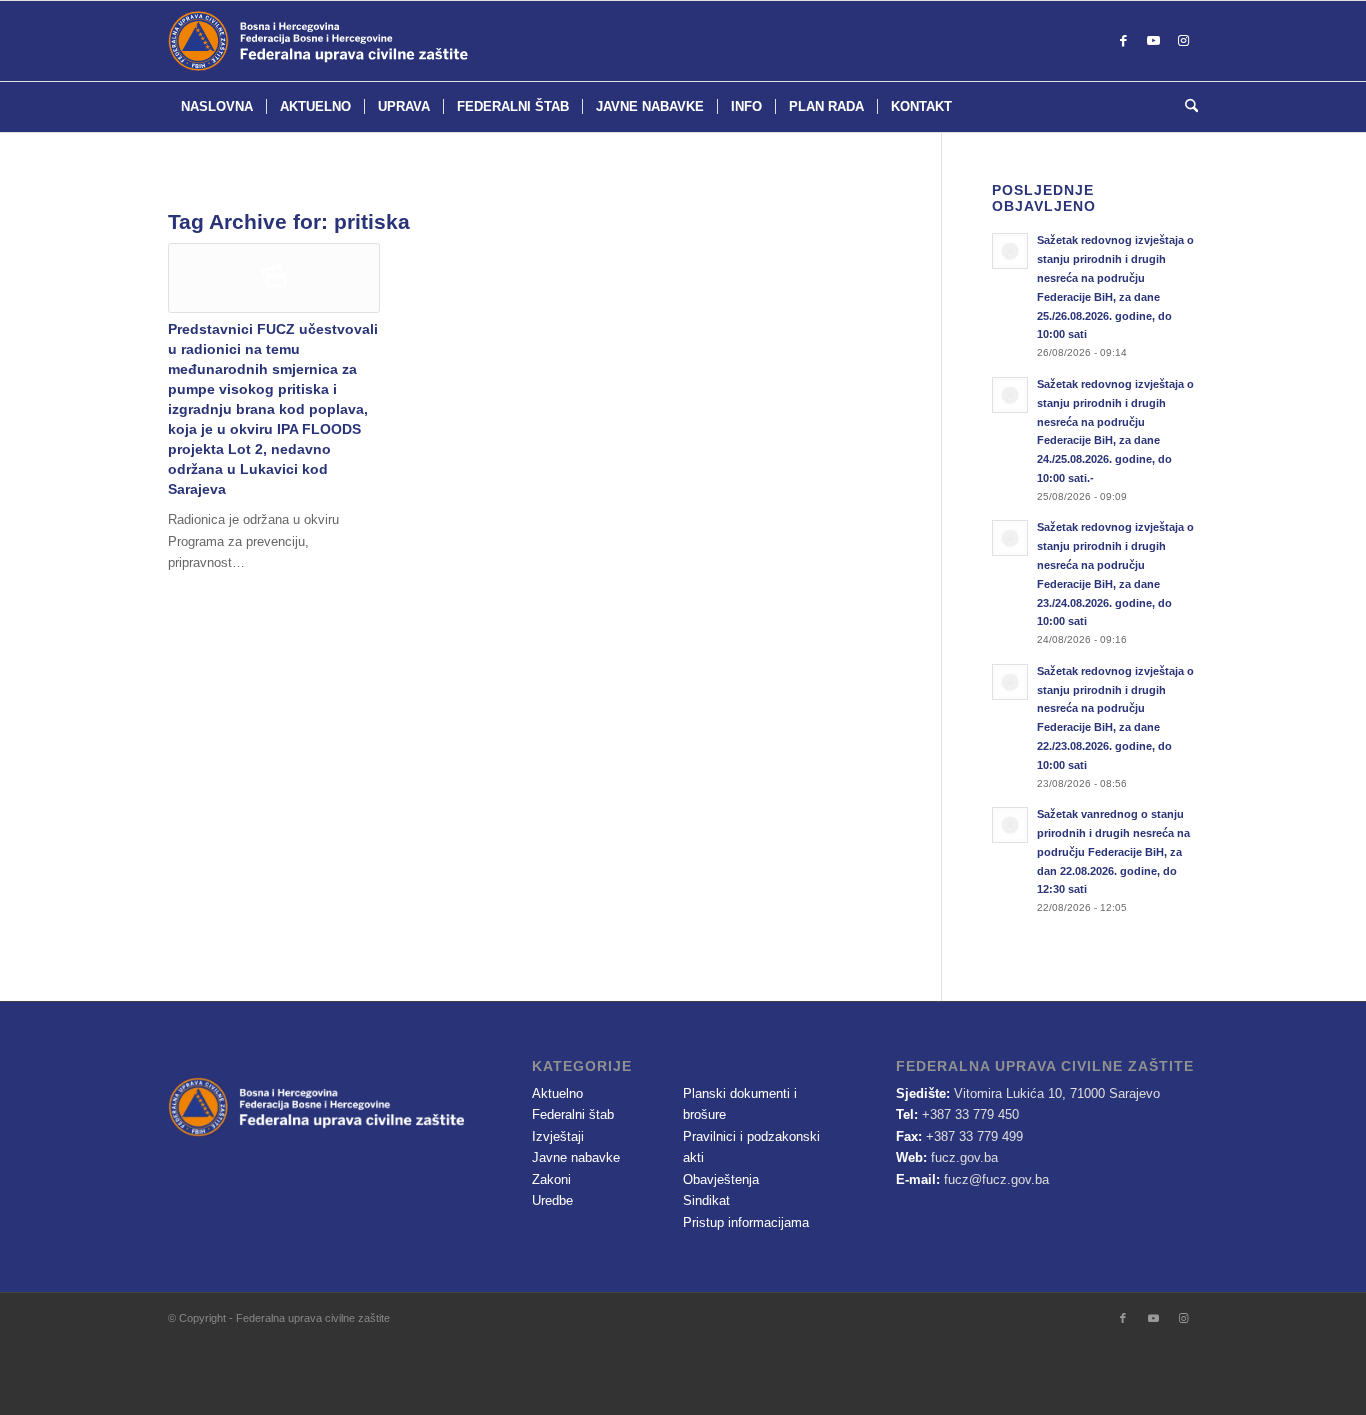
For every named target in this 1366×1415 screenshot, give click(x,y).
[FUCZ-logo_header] (368, 41)
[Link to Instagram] (1183, 41)
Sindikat (706, 1200)
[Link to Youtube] (1153, 41)
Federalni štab (573, 1114)
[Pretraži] (1185, 107)
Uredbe (552, 1200)
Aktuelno (557, 1093)
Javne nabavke (576, 1157)
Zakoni (551, 1179)
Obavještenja (721, 1179)
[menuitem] (217, 107)
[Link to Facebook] (1123, 41)
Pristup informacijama (746, 1222)
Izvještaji (558, 1136)
